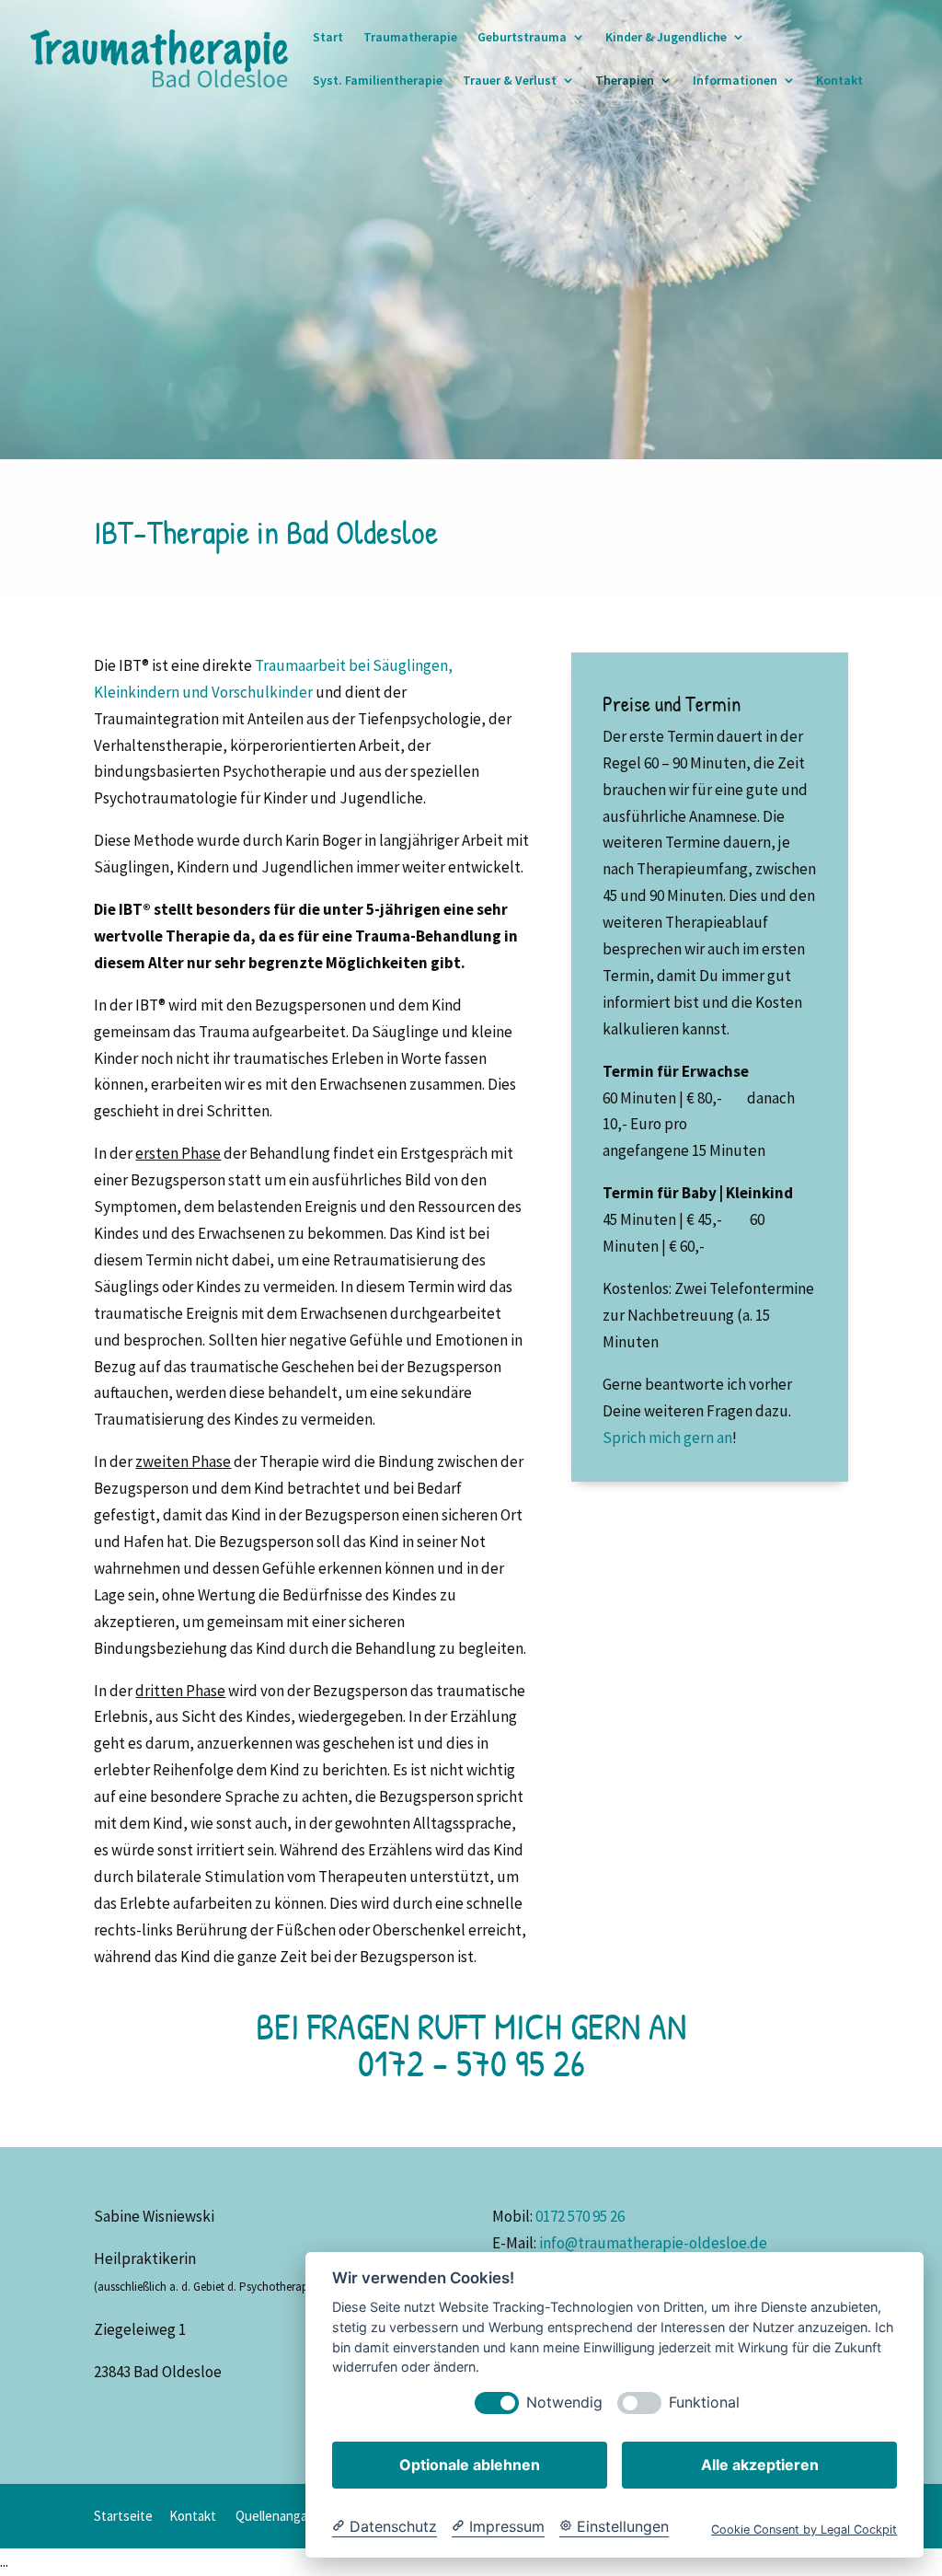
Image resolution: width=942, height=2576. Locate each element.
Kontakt (839, 81)
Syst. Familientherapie (378, 81)
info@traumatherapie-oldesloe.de (653, 2243)
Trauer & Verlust (510, 81)
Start (328, 38)
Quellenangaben (282, 2516)
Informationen (735, 81)
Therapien (625, 81)
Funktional (704, 2403)
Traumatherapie (410, 38)
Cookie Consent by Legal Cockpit (804, 2530)
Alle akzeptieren (760, 2465)
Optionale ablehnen (470, 2465)
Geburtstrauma (522, 38)
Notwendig (564, 2403)
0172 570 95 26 (580, 2216)
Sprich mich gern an (667, 1438)
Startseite (123, 2516)
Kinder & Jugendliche (666, 38)
